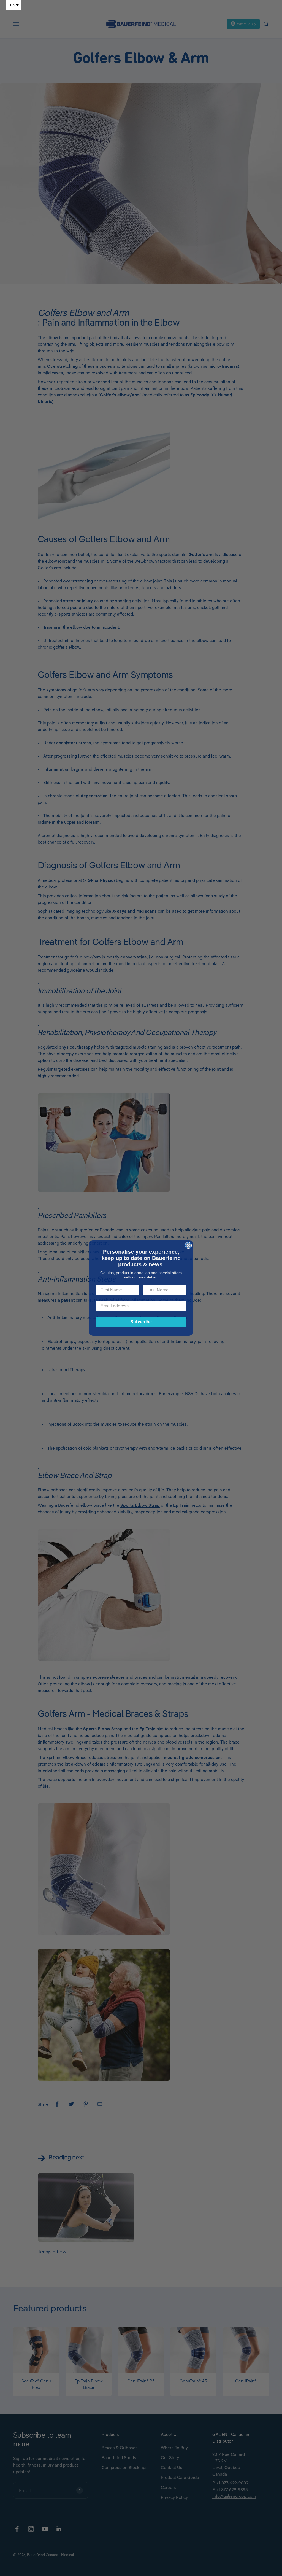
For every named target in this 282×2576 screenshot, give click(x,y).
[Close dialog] (188, 1245)
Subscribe (141, 1322)
